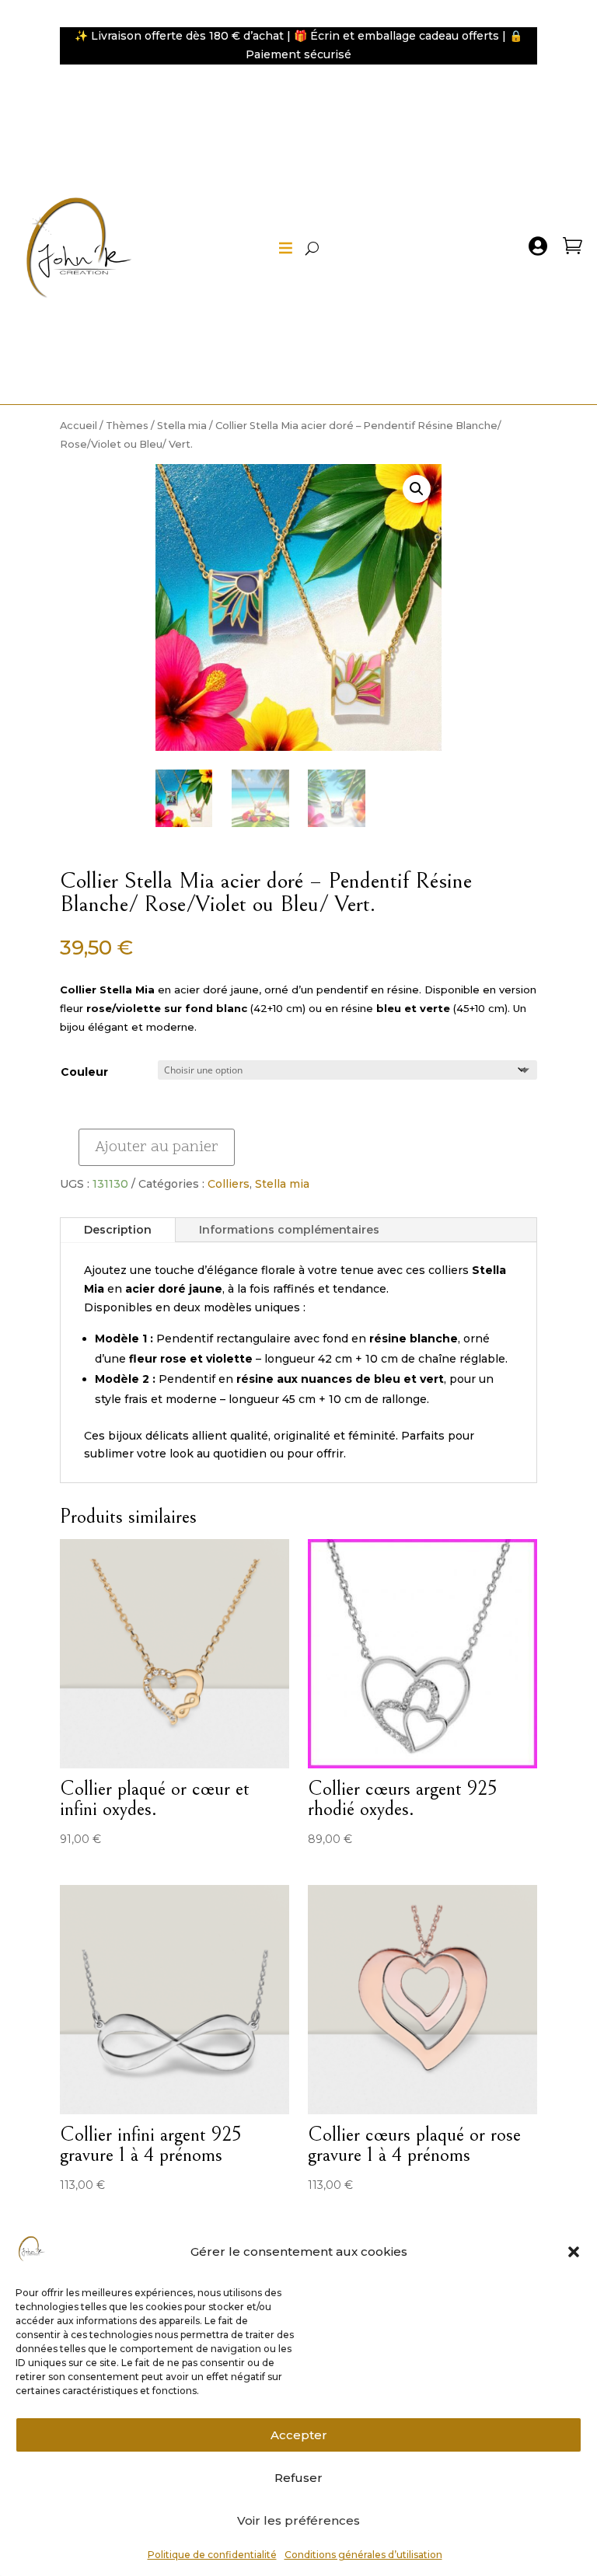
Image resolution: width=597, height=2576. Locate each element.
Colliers (229, 1184)
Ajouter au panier (157, 1147)
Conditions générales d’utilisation (363, 2555)
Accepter (299, 2435)
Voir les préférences (298, 2520)
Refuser (298, 2478)
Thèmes (127, 426)
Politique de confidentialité (212, 2555)
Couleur (84, 1072)
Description (118, 1230)
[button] (574, 2252)
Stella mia (182, 426)
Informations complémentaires (289, 1230)
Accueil (79, 426)
